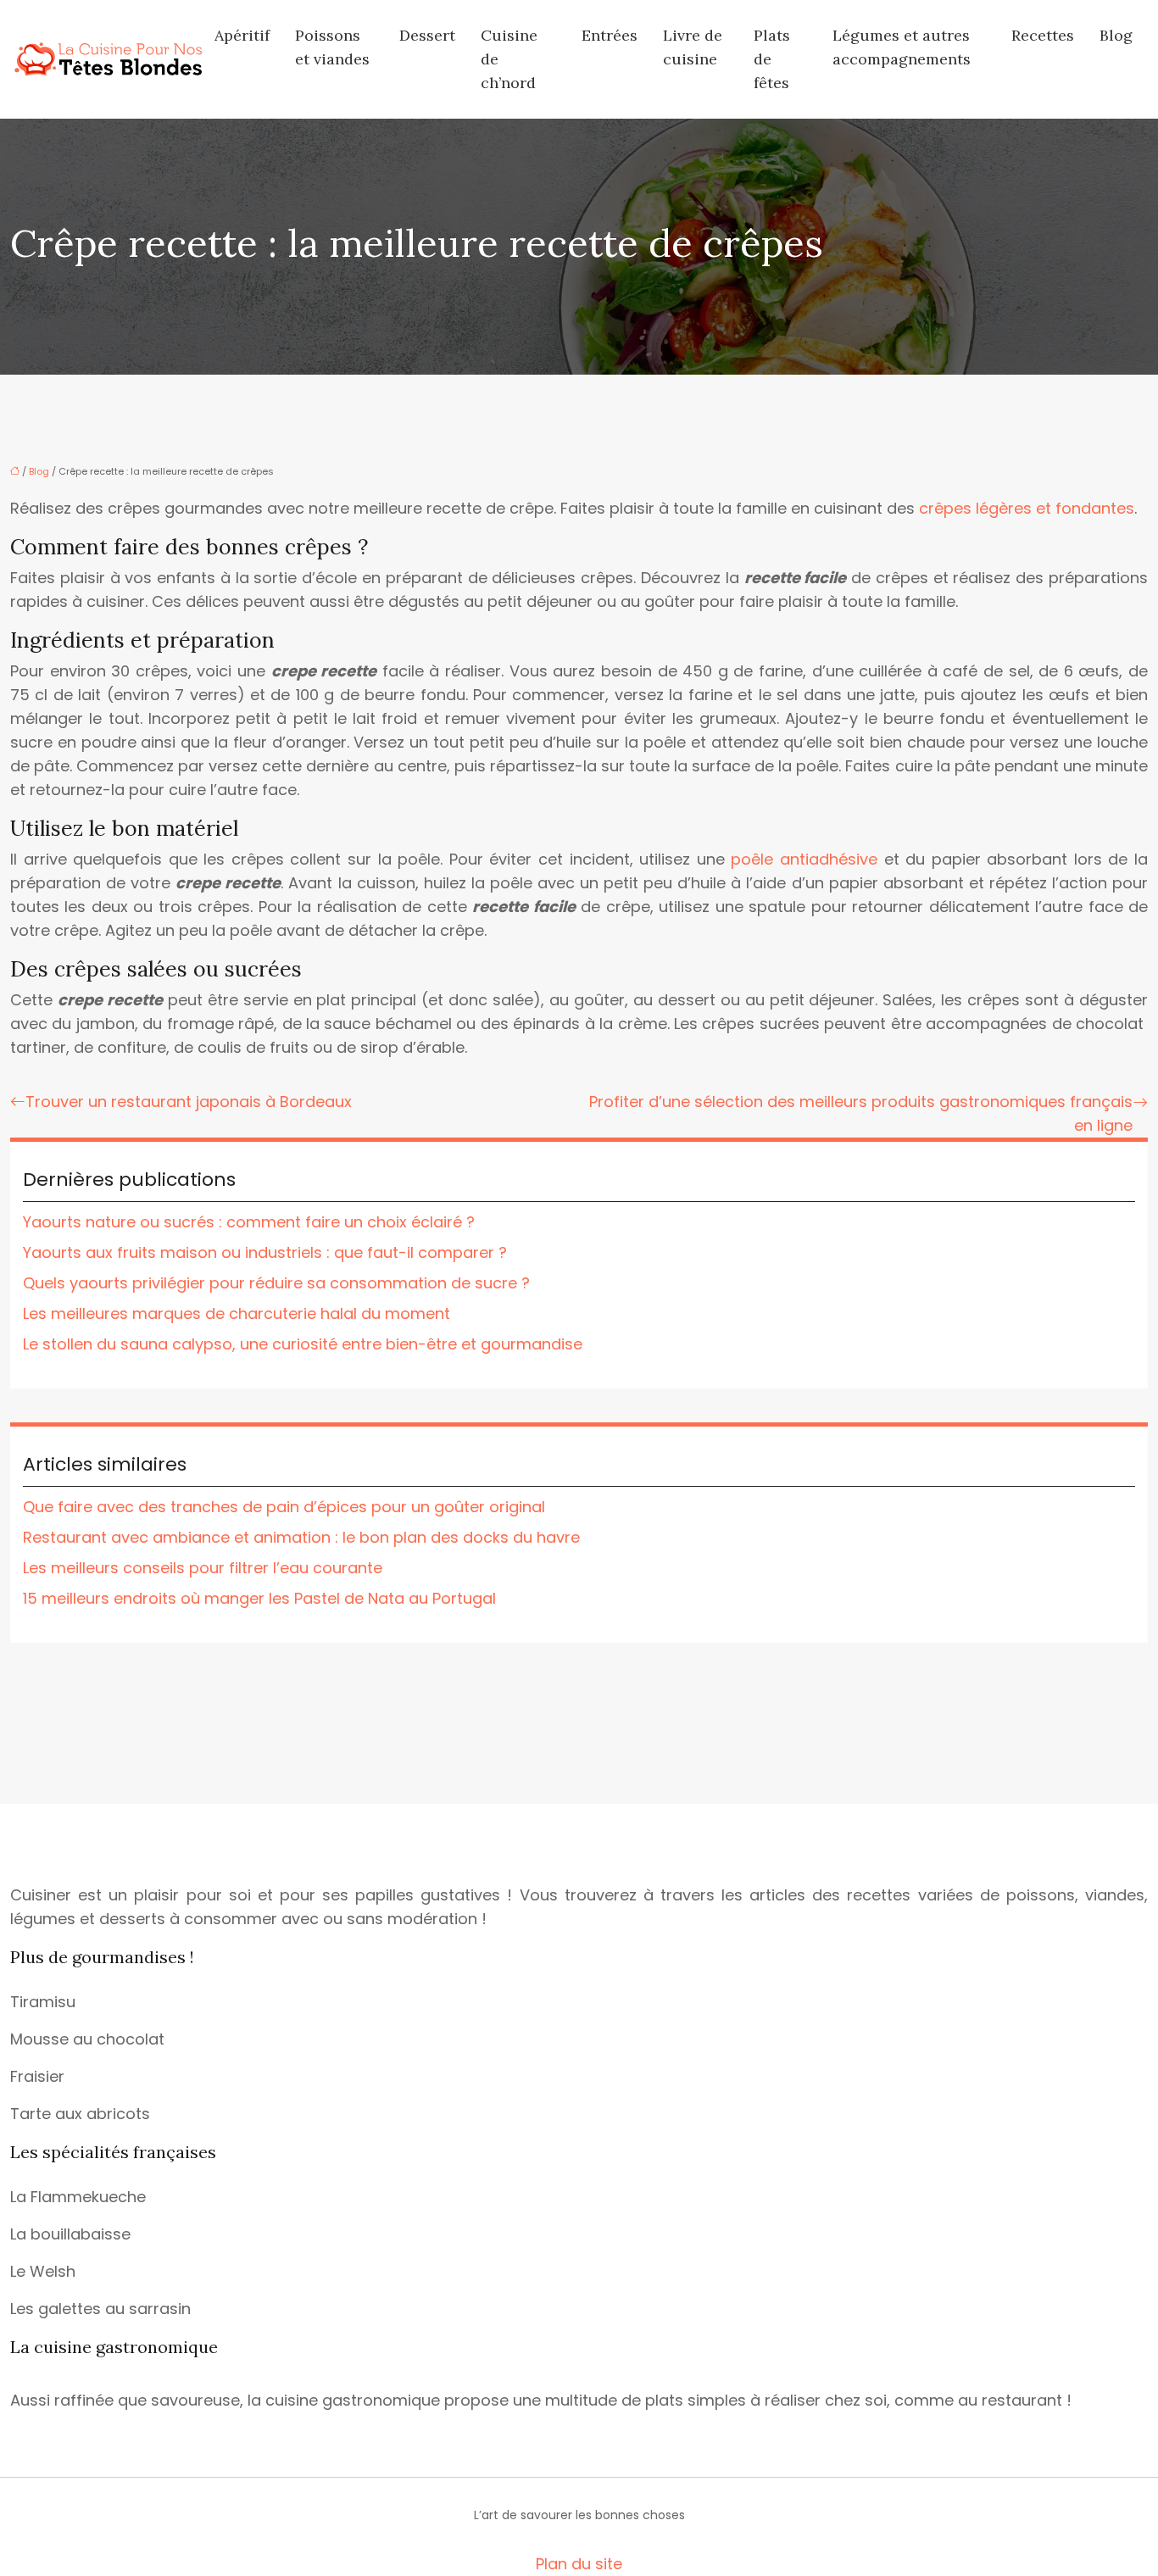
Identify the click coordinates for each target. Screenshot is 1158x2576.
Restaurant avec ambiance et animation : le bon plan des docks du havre (301, 1537)
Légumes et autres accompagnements (902, 47)
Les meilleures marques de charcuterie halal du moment (237, 1313)
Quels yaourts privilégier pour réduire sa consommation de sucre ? (276, 1283)
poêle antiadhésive (804, 859)
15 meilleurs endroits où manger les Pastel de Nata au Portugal (259, 1598)
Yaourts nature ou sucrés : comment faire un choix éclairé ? (249, 1222)
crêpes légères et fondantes (1027, 508)
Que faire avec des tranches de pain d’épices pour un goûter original (284, 1507)
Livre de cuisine (693, 47)
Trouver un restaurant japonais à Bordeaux (189, 1102)
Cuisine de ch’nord (509, 59)
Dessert (427, 35)
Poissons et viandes (332, 47)
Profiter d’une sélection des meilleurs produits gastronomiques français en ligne (861, 1113)
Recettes (1043, 35)
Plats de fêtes (772, 59)
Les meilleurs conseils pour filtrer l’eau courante (203, 1568)
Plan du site (579, 2564)
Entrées (610, 35)
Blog (1116, 35)
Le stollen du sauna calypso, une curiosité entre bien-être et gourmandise (303, 1344)
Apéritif (242, 35)
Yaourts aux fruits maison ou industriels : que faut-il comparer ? (265, 1252)
